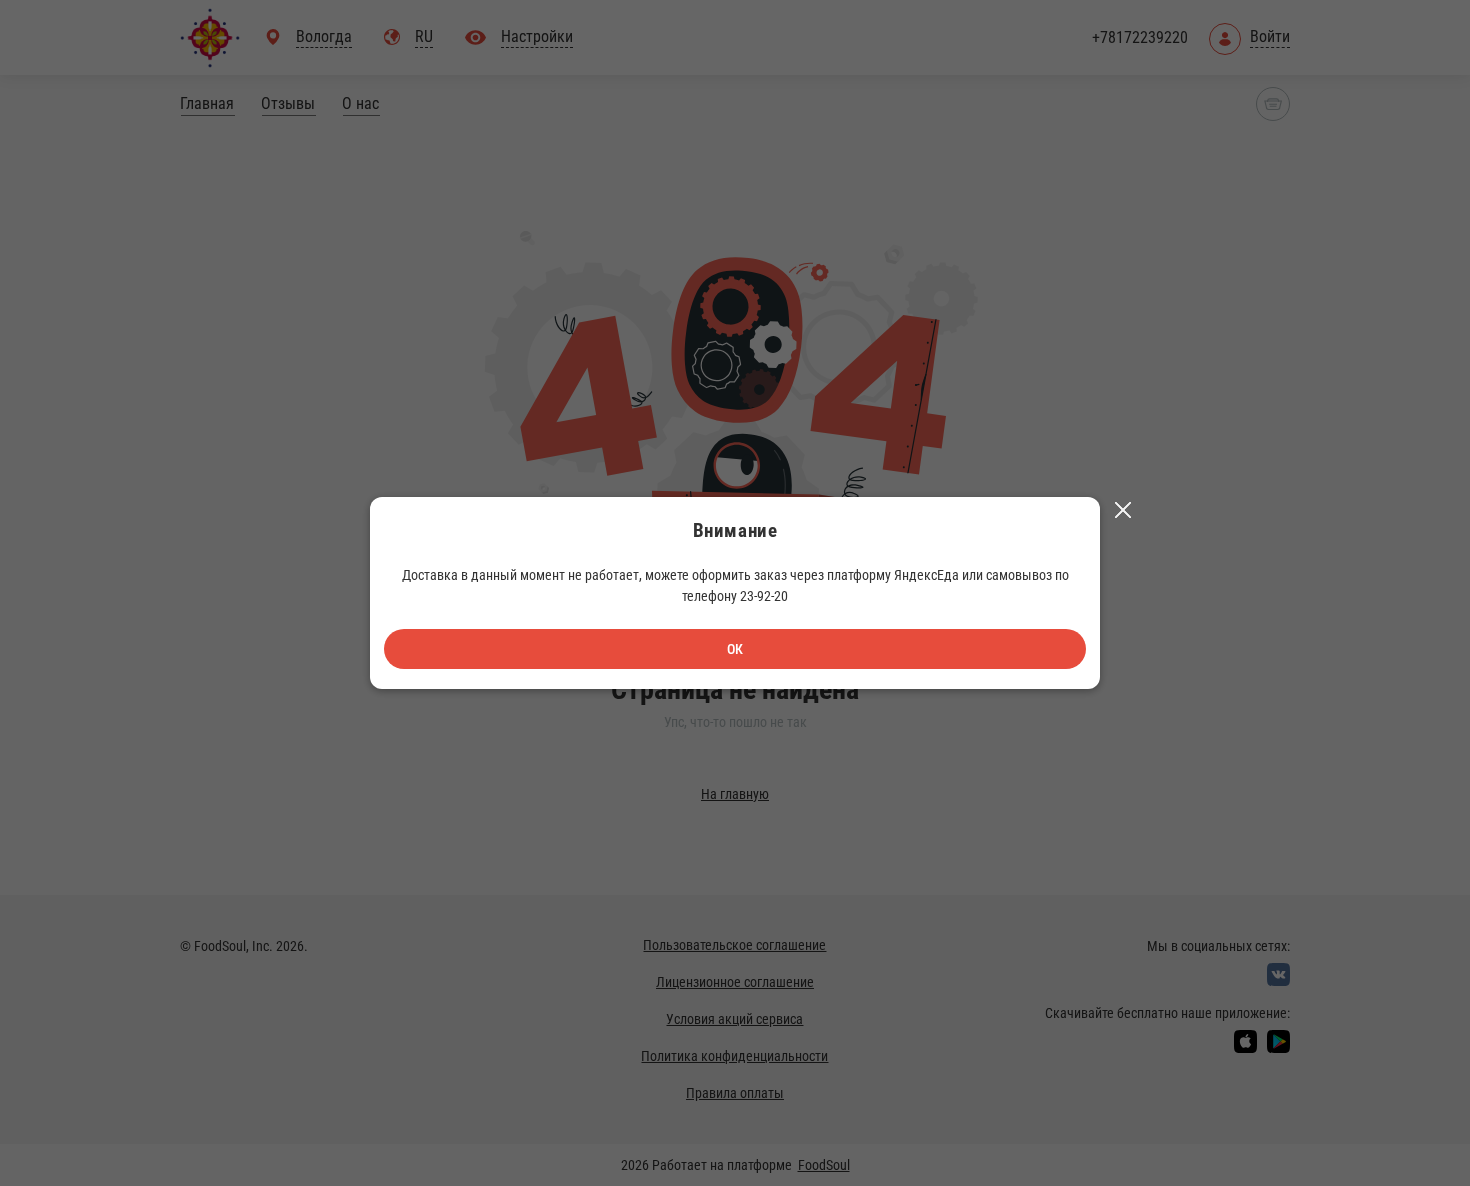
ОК (735, 649)
